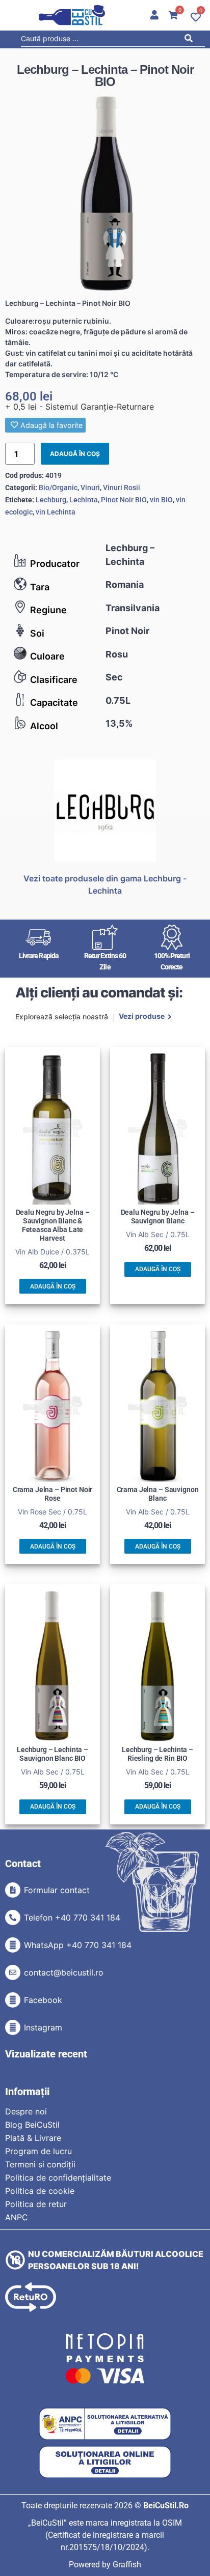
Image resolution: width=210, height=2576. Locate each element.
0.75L (118, 700)
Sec (114, 677)
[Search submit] (191, 40)
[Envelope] (13, 1972)
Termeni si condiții (40, 2164)
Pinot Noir (127, 631)
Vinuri (90, 488)
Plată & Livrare (33, 2138)
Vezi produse (142, 1017)
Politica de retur (36, 2204)
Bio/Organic (58, 488)
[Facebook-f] (13, 2000)
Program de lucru (38, 2151)
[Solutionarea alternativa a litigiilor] (105, 2424)
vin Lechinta (56, 512)
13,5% (119, 723)
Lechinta (84, 500)
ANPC (17, 2217)
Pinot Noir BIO (124, 500)
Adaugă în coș (75, 454)
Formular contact (57, 1890)
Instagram (43, 2027)
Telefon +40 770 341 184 (72, 1917)
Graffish (127, 2565)
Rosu (117, 654)
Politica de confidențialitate (58, 2178)
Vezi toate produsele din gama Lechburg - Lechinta (105, 884)
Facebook (43, 2000)
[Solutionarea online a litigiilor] (105, 2462)
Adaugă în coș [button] (53, 1286)
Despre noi (26, 2111)
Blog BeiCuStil (32, 2125)
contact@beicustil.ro (64, 1972)
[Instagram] (13, 2027)
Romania (125, 584)
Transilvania (133, 608)
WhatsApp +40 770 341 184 (78, 1945)
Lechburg (51, 500)
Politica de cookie (40, 2191)
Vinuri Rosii (122, 488)
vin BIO (161, 500)
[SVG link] (72, 15)
